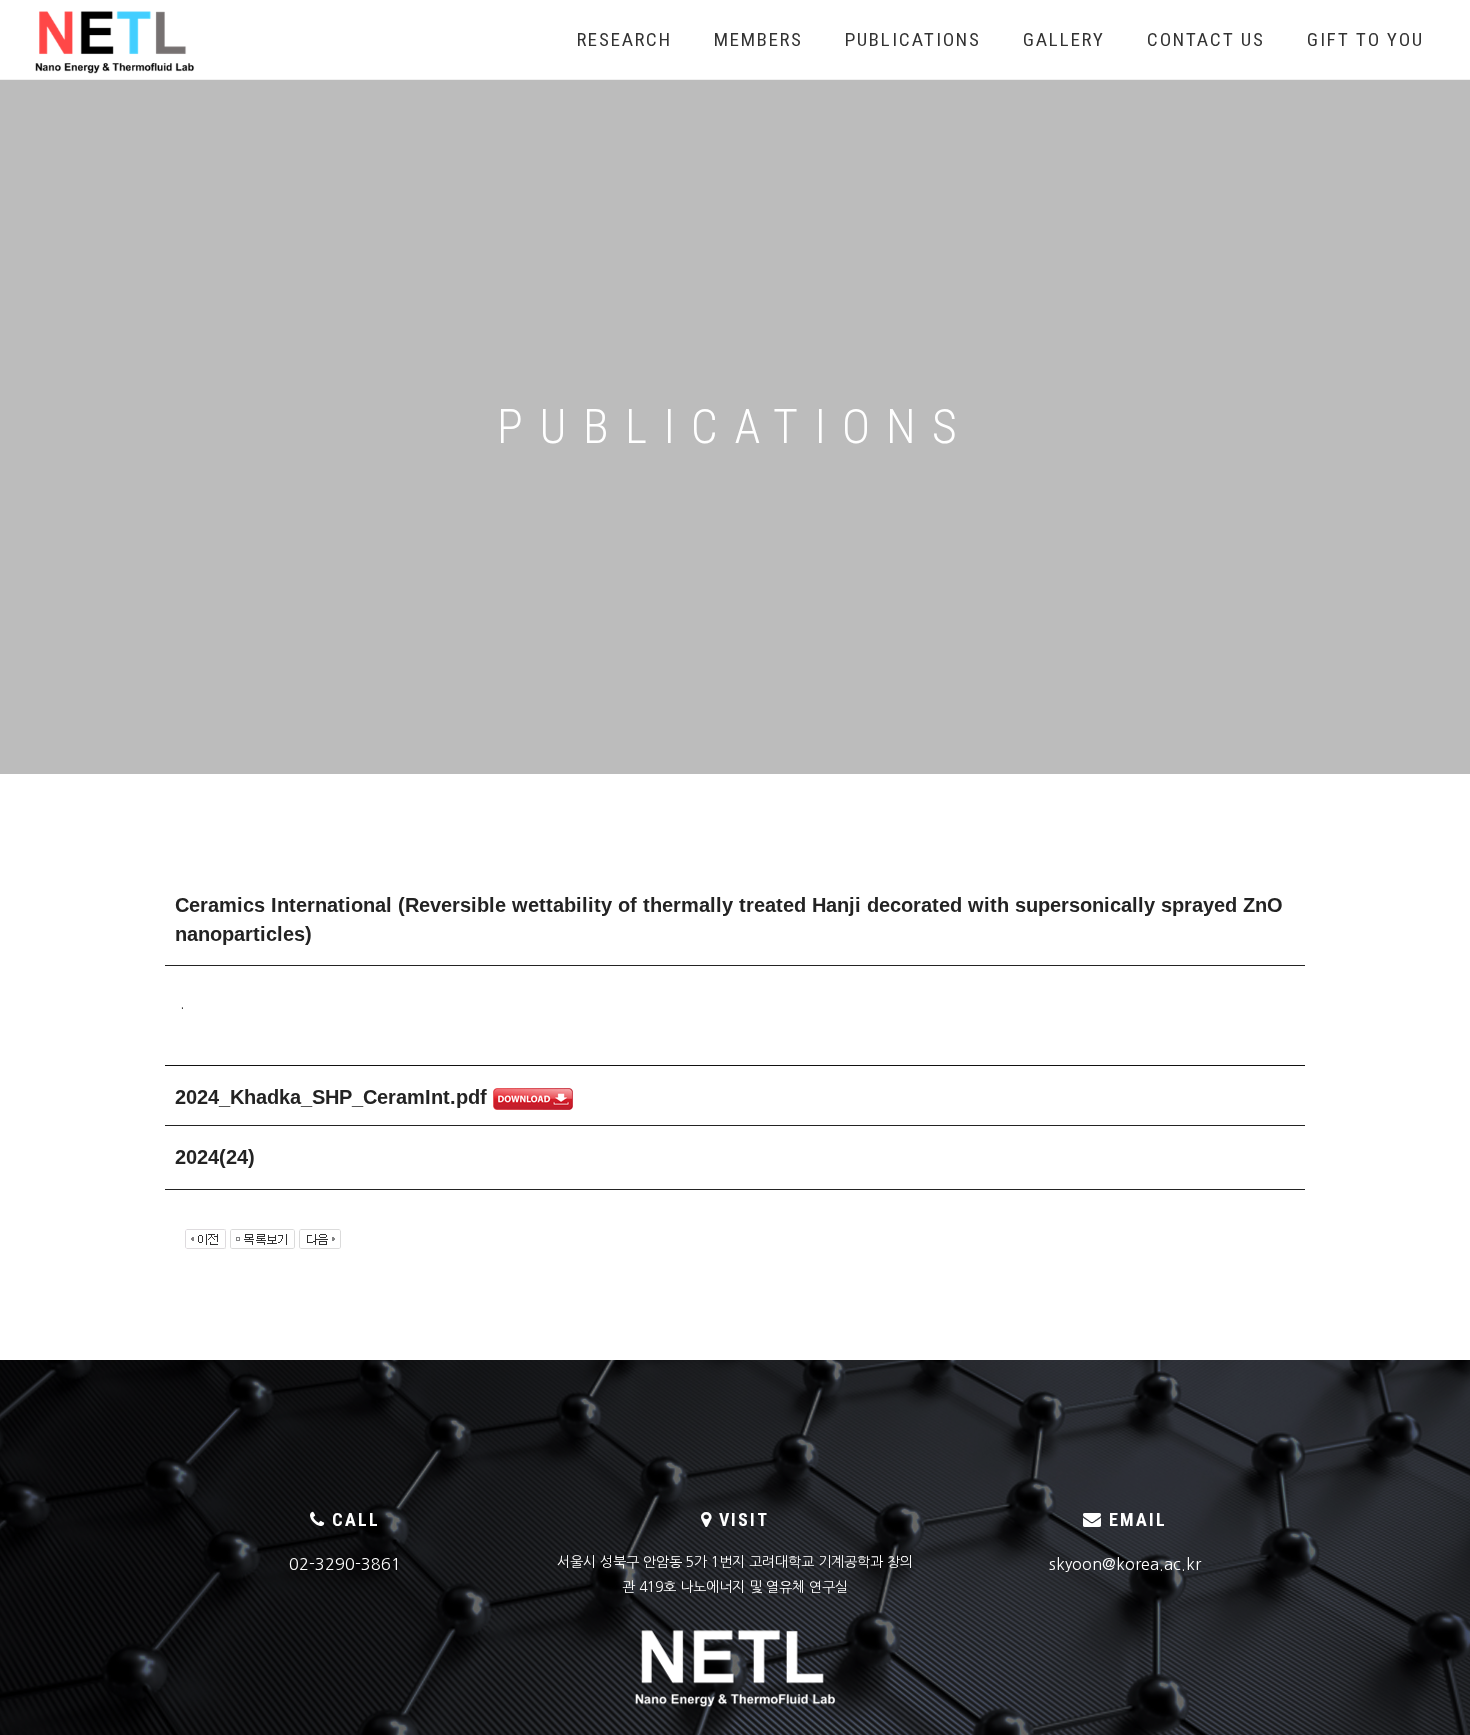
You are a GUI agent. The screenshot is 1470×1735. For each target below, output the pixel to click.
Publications (913, 39)
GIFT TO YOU (1365, 39)
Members (758, 39)
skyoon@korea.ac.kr (1125, 1564)
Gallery (1064, 39)
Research (624, 39)
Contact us (1206, 39)
